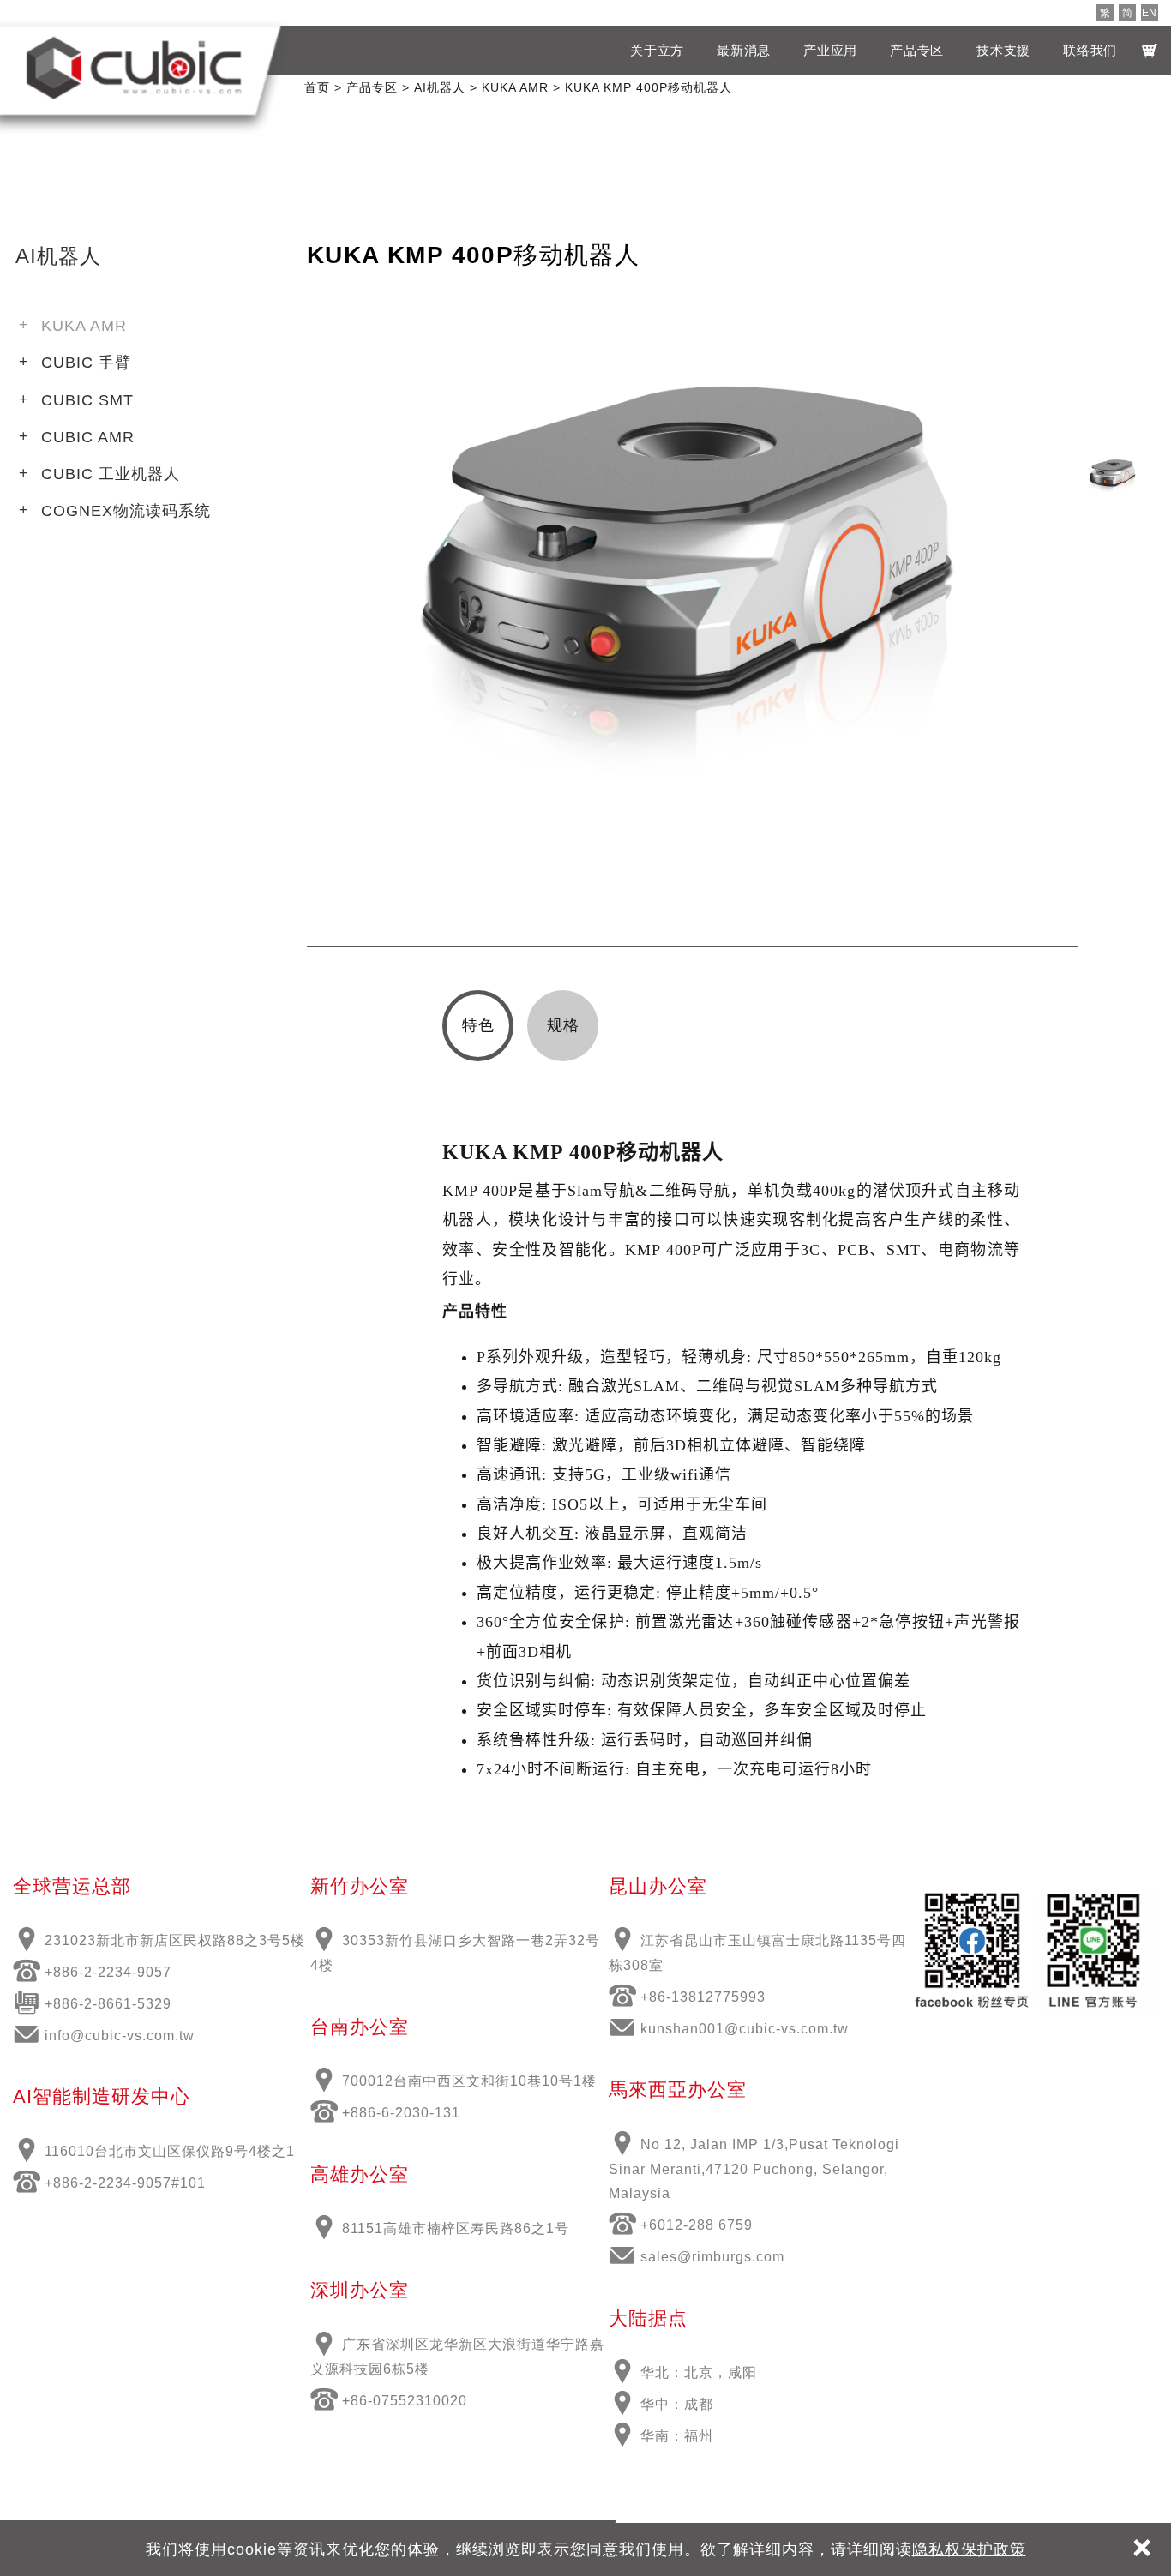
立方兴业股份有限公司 (134, 68)
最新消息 (744, 50)
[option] (693, 595)
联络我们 (1090, 50)
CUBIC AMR (88, 437)
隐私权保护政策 (969, 2549)
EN (1149, 13)
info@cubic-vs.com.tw (120, 2036)
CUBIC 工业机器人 (111, 474)
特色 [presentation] (478, 1025)
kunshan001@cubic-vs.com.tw (745, 2029)
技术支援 (1003, 50)
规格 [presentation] (563, 1025)
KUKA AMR (84, 326)
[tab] (478, 1026)
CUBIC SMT (87, 400)
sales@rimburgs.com (712, 2257)
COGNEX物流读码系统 (126, 511)
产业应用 (830, 50)
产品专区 (917, 50)
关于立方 (657, 50)
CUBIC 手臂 (86, 363)
